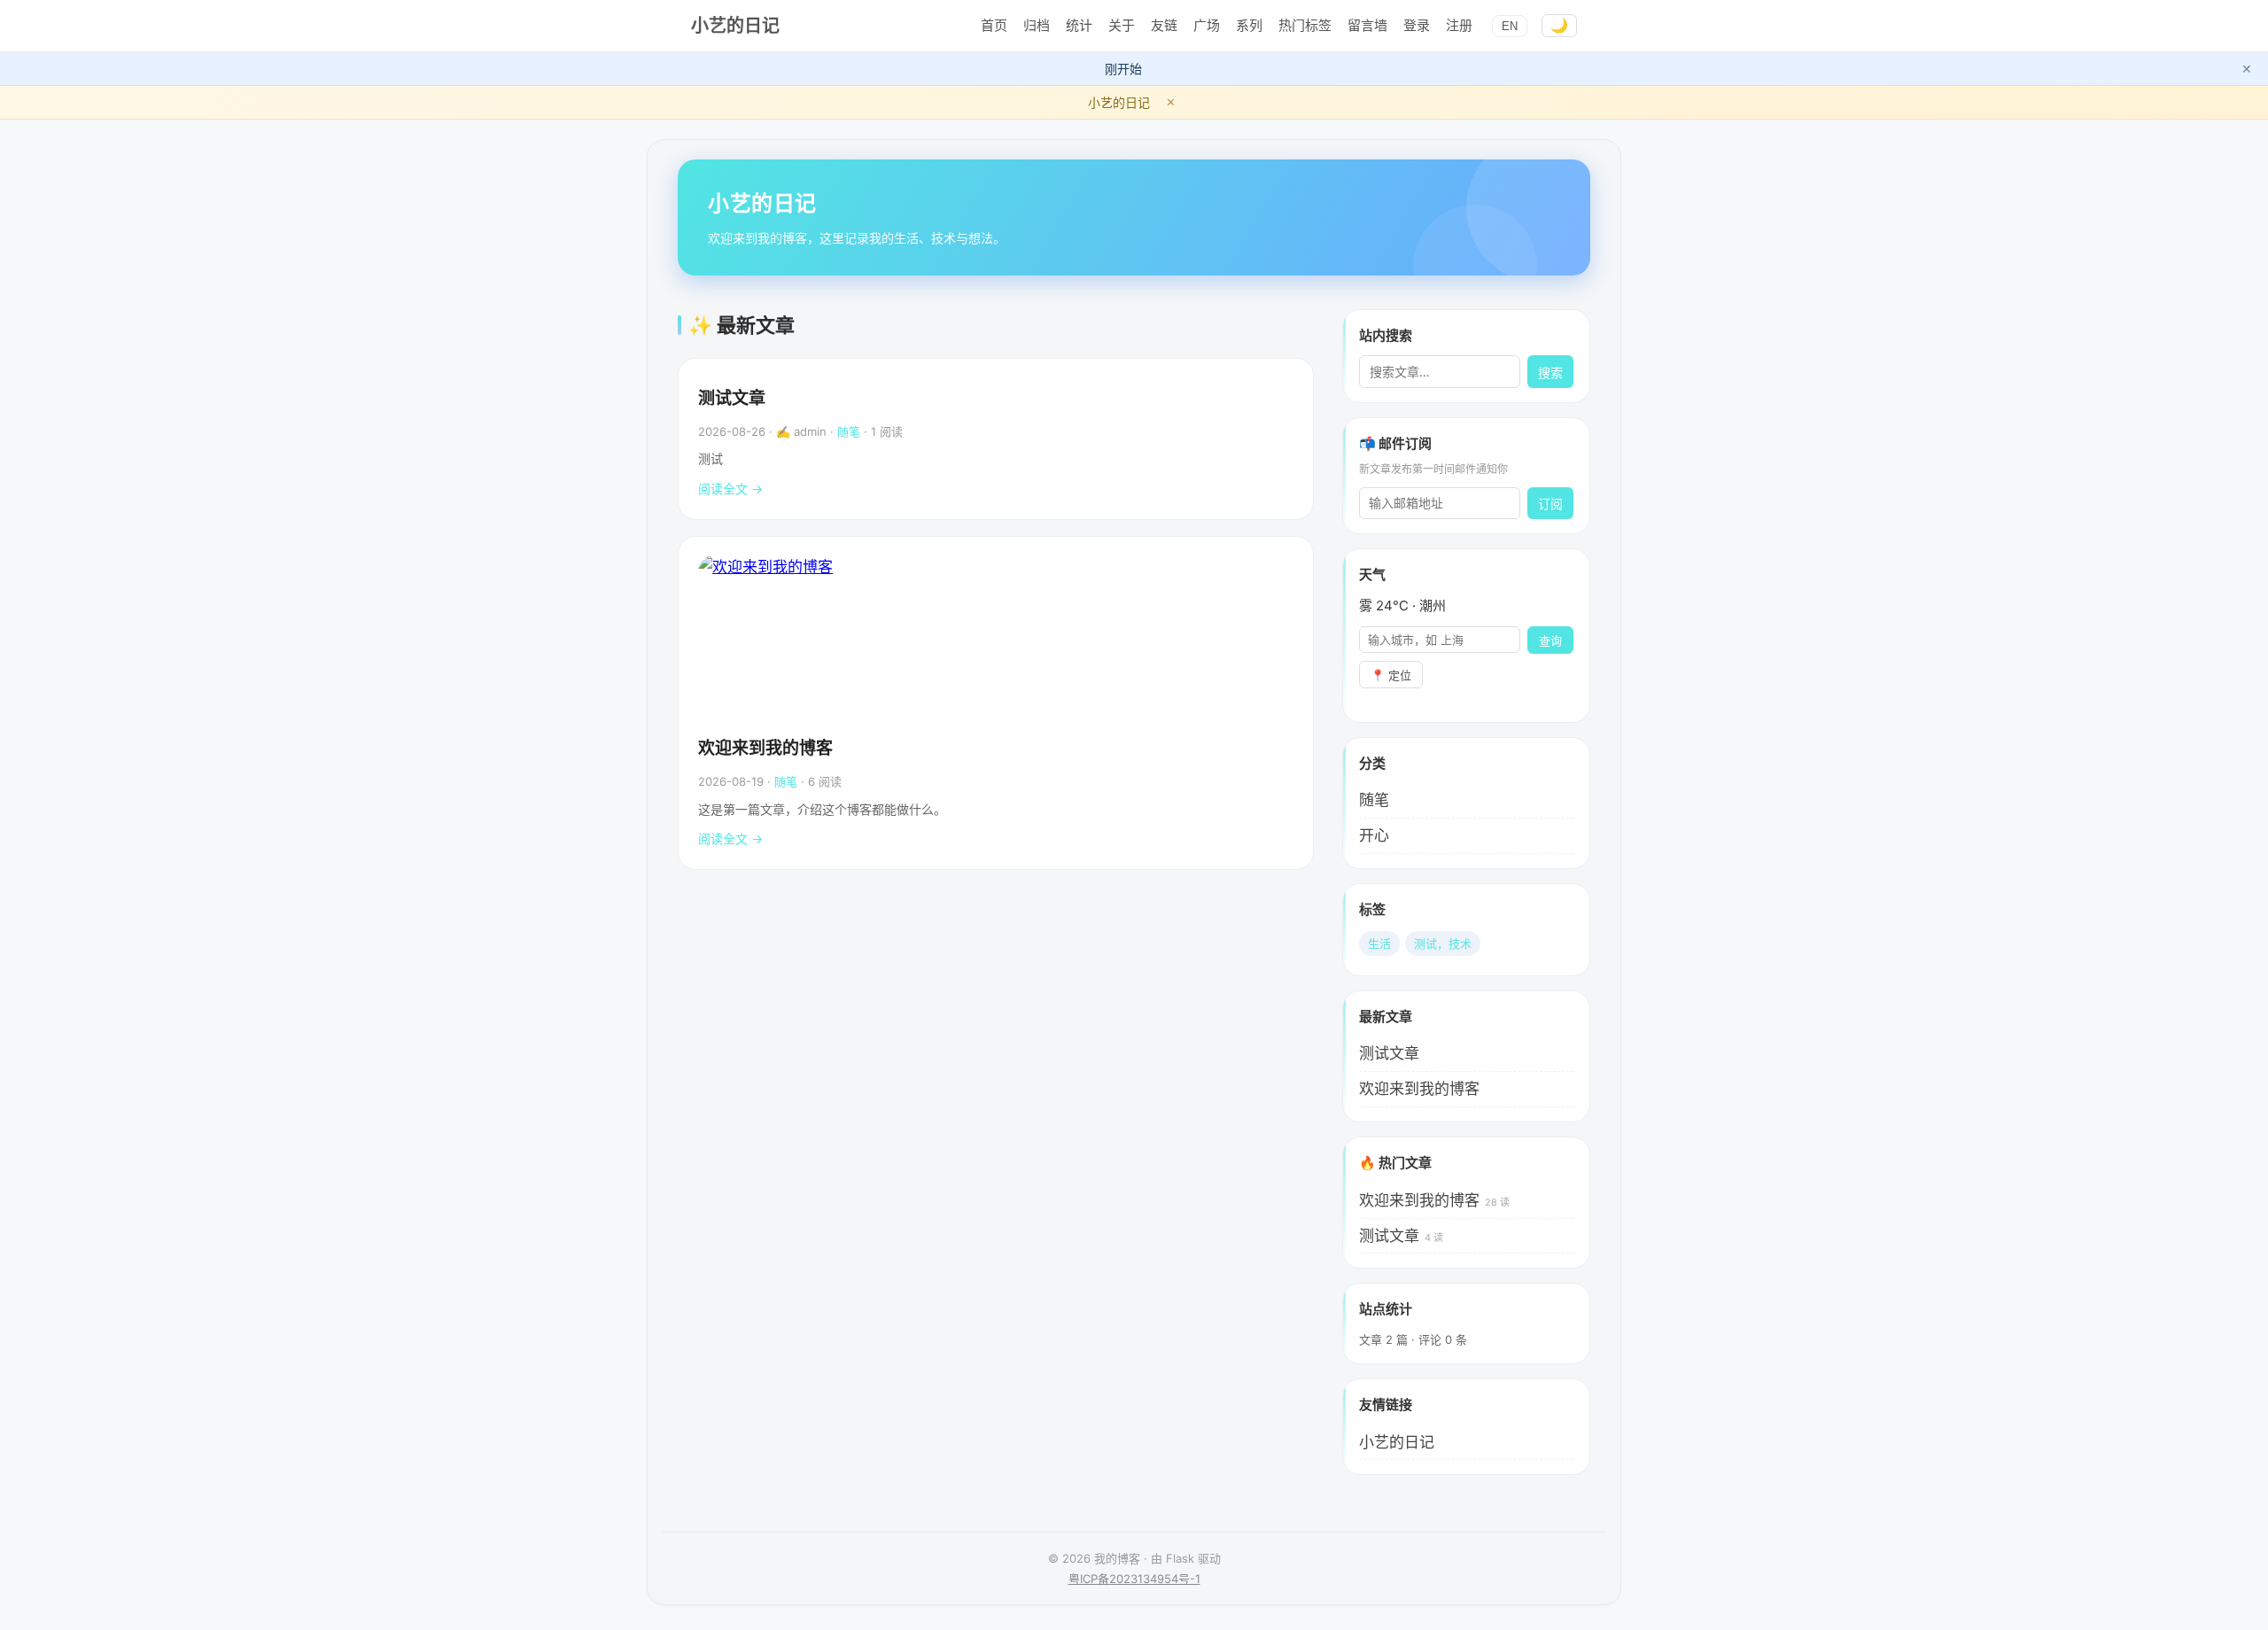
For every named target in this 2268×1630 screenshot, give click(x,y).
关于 (1122, 25)
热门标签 (1305, 25)
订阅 (1550, 504)
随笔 (849, 431)
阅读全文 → (730, 489)
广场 (1207, 25)
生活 (1379, 943)
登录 (1417, 25)
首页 (994, 25)
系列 (1249, 25)
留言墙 (1367, 25)
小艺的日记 (735, 26)
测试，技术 (1443, 943)
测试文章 (732, 398)
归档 (1037, 25)
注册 (1459, 25)
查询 (1550, 641)
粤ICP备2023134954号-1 (1134, 1579)
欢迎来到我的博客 (765, 748)
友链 (1164, 25)
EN (1510, 26)
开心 (1374, 835)
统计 (1079, 25)
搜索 (1550, 373)
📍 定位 (1391, 675)
